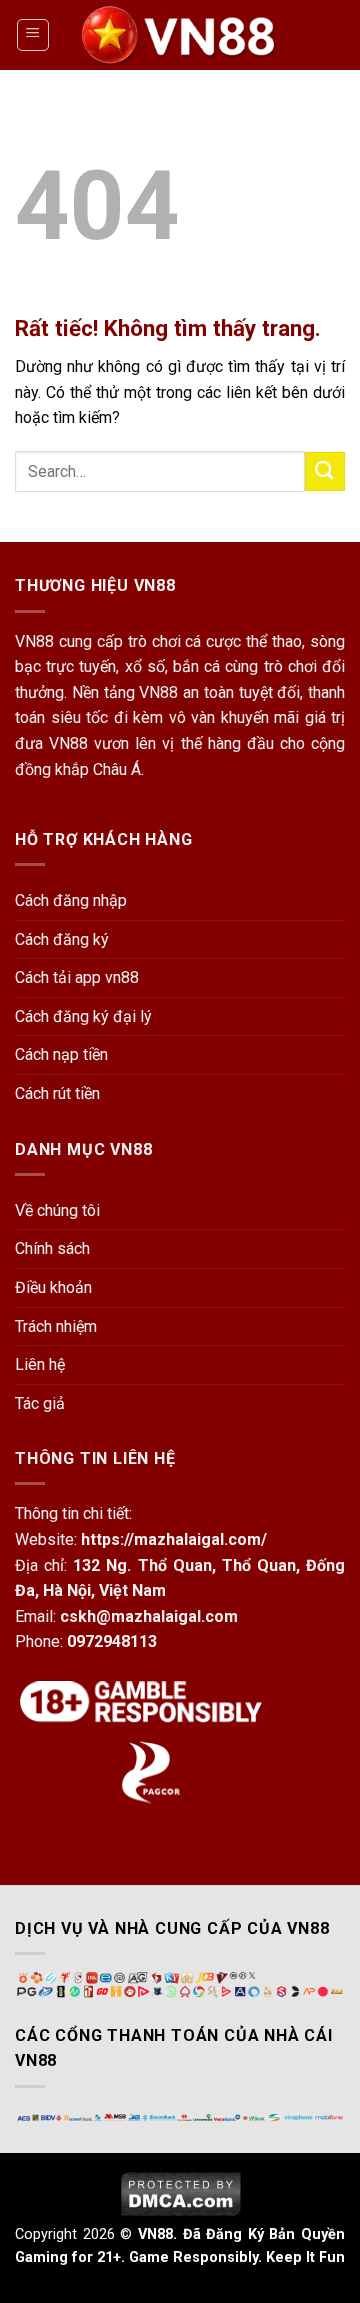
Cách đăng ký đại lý (83, 1016)
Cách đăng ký (62, 939)
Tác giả (40, 1403)
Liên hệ (40, 1364)
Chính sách (52, 1248)
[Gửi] (325, 471)
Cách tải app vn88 (77, 977)
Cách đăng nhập (71, 900)
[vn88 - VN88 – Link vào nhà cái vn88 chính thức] (180, 35)
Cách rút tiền (57, 1093)
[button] (33, 35)
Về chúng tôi (57, 1210)
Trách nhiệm (56, 1326)
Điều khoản (53, 1287)
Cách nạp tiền (61, 1054)
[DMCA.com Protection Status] (180, 2192)
